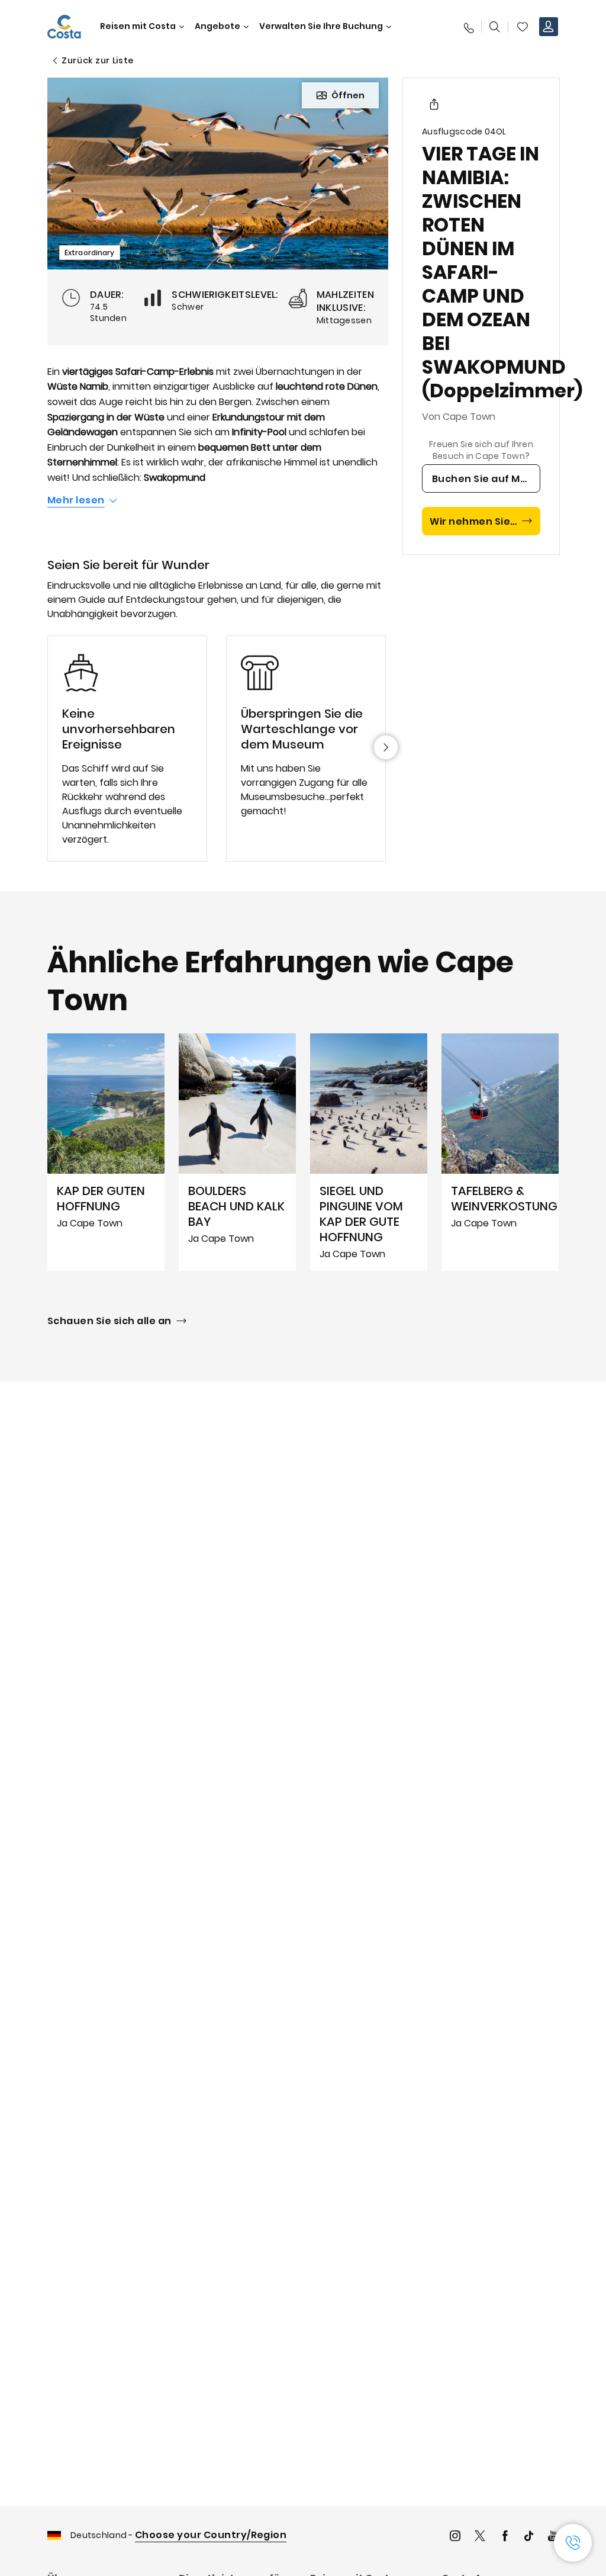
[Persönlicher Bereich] (549, 27)
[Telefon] (468, 27)
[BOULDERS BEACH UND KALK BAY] (237, 1152)
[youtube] (553, 2537)
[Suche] (495, 27)
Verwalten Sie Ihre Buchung (321, 26)
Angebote (217, 26)
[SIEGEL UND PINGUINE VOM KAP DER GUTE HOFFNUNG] (369, 1152)
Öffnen (348, 95)
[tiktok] (529, 2537)
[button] (523, 27)
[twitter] (480, 2537)
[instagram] (455, 2537)
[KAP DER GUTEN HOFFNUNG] (106, 1152)
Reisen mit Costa (138, 26)
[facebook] (505, 2537)
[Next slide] (386, 747)
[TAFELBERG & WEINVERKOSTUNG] (500, 1152)
